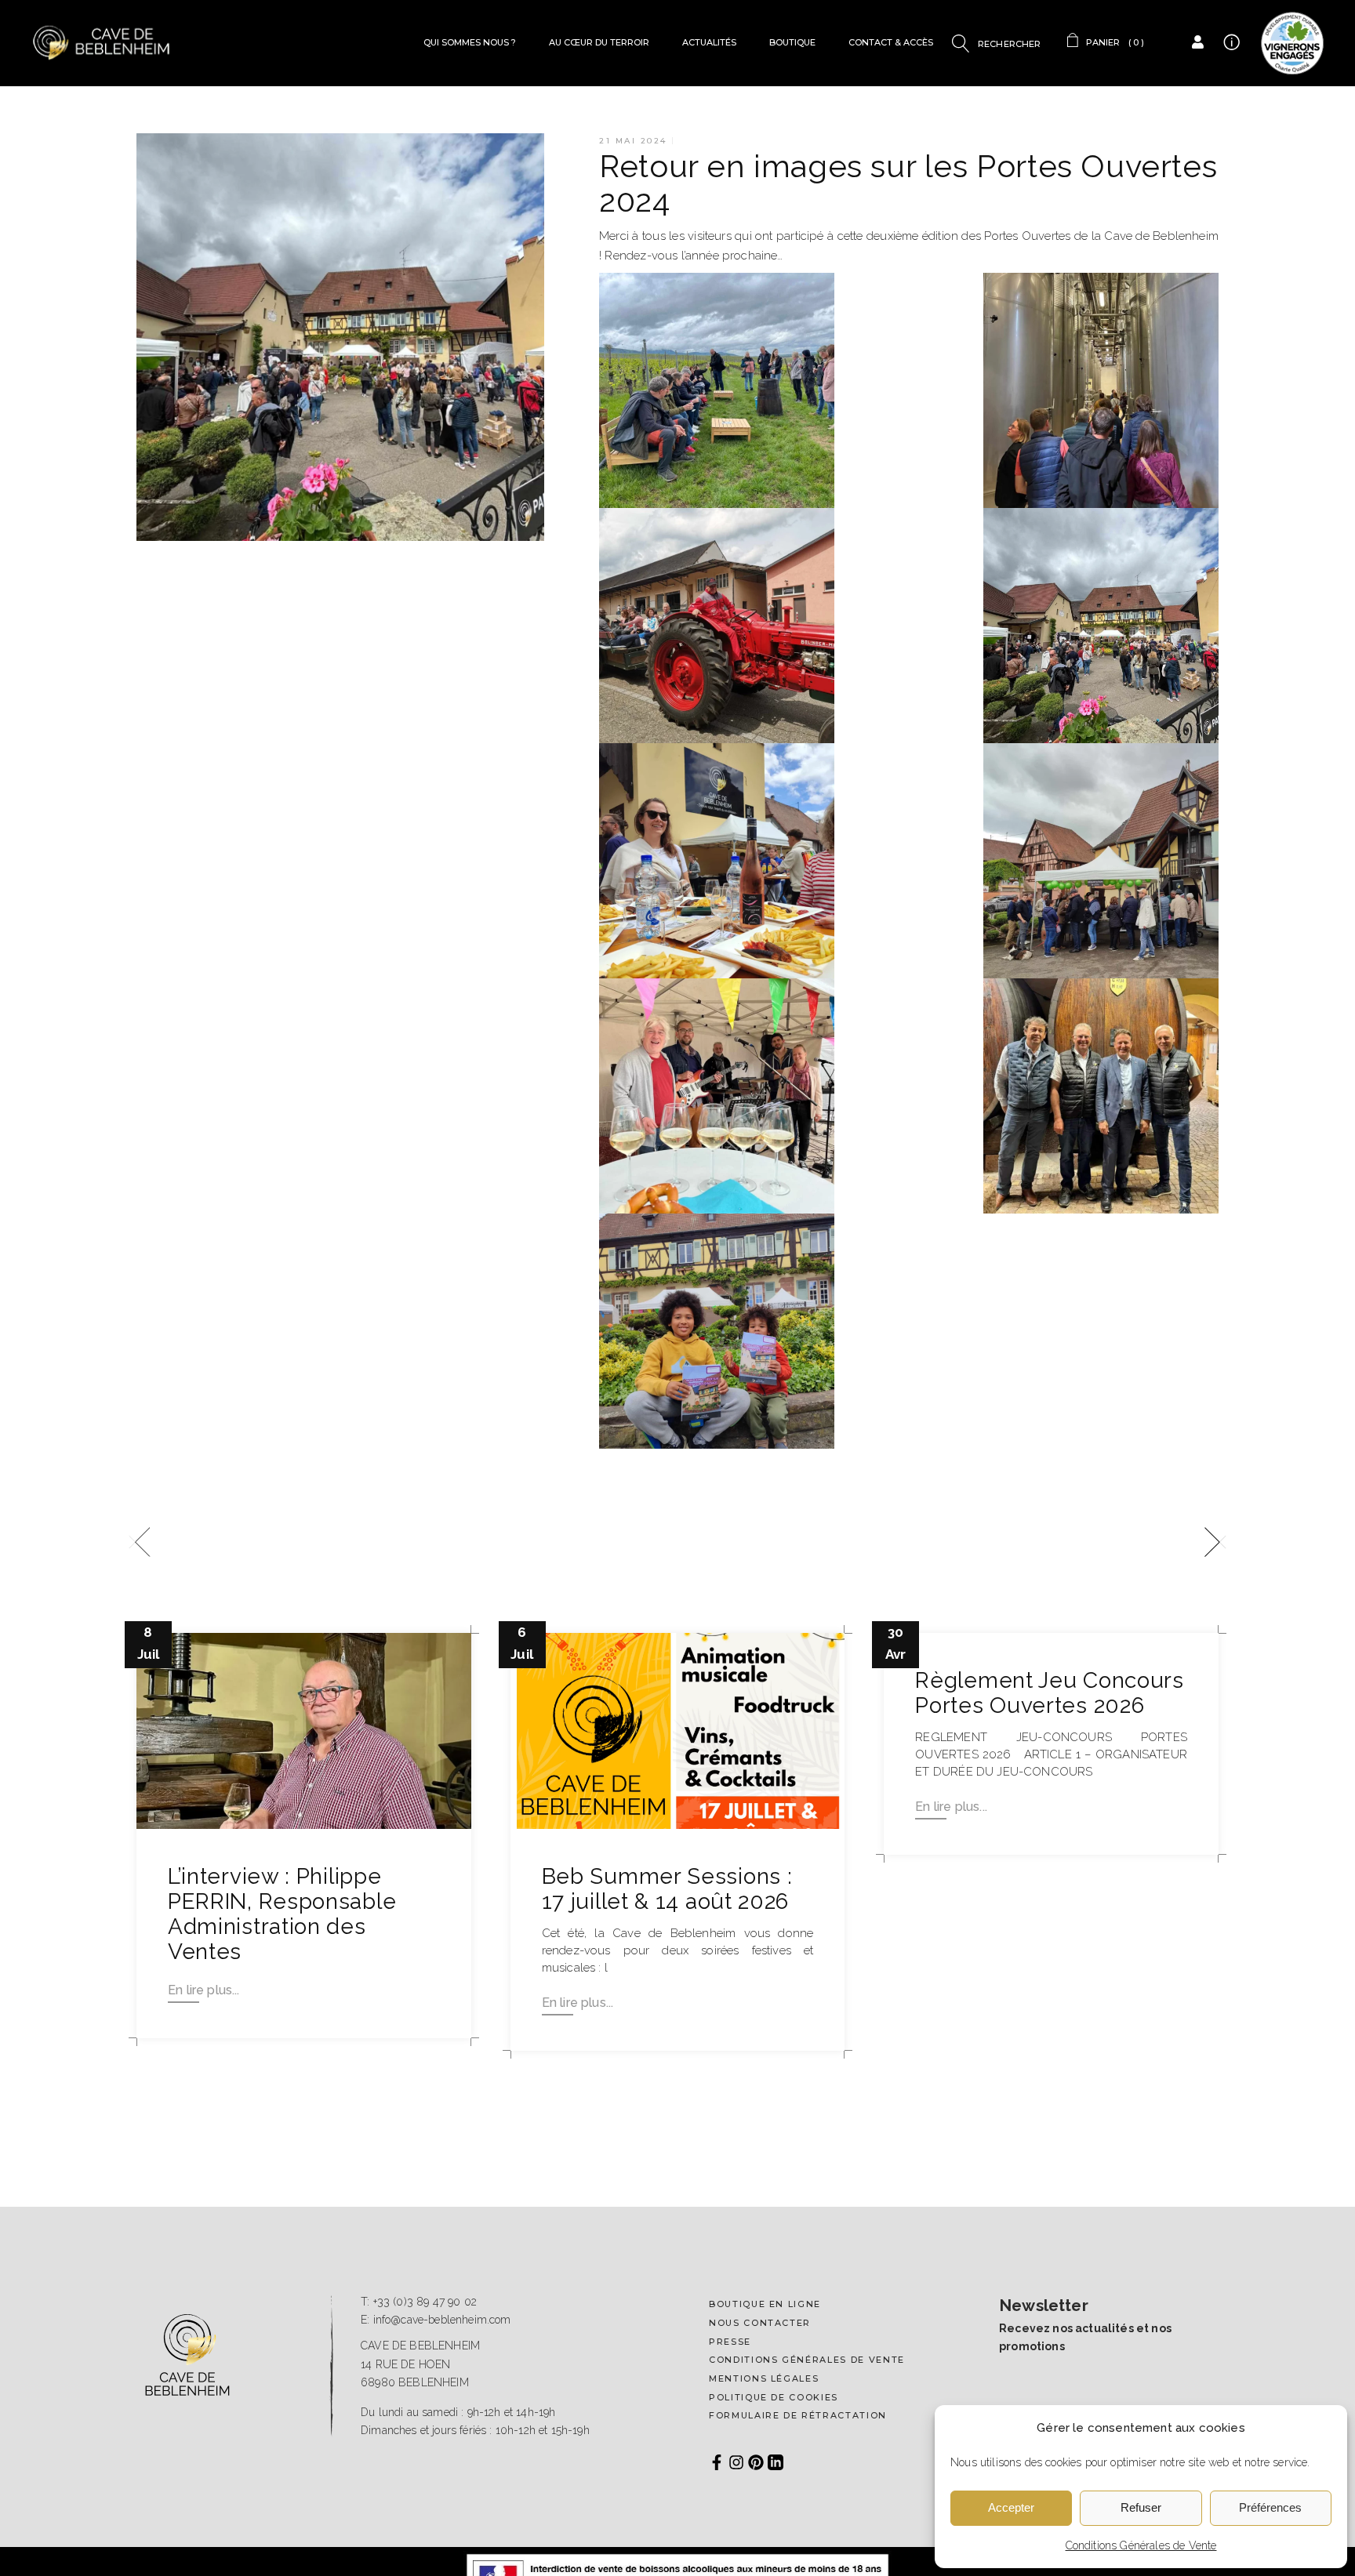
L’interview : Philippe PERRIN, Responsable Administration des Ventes (282, 1914)
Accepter (1011, 2507)
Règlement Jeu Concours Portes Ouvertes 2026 (1049, 1693)
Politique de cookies (774, 2397)
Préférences (1270, 2507)
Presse (730, 2342)
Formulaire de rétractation (798, 2415)
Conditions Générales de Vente (1141, 2545)
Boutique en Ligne (765, 2304)
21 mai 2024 (633, 141)
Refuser (1141, 2507)
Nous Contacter (760, 2323)
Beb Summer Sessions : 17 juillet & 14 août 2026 (667, 1889)
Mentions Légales (764, 2378)
